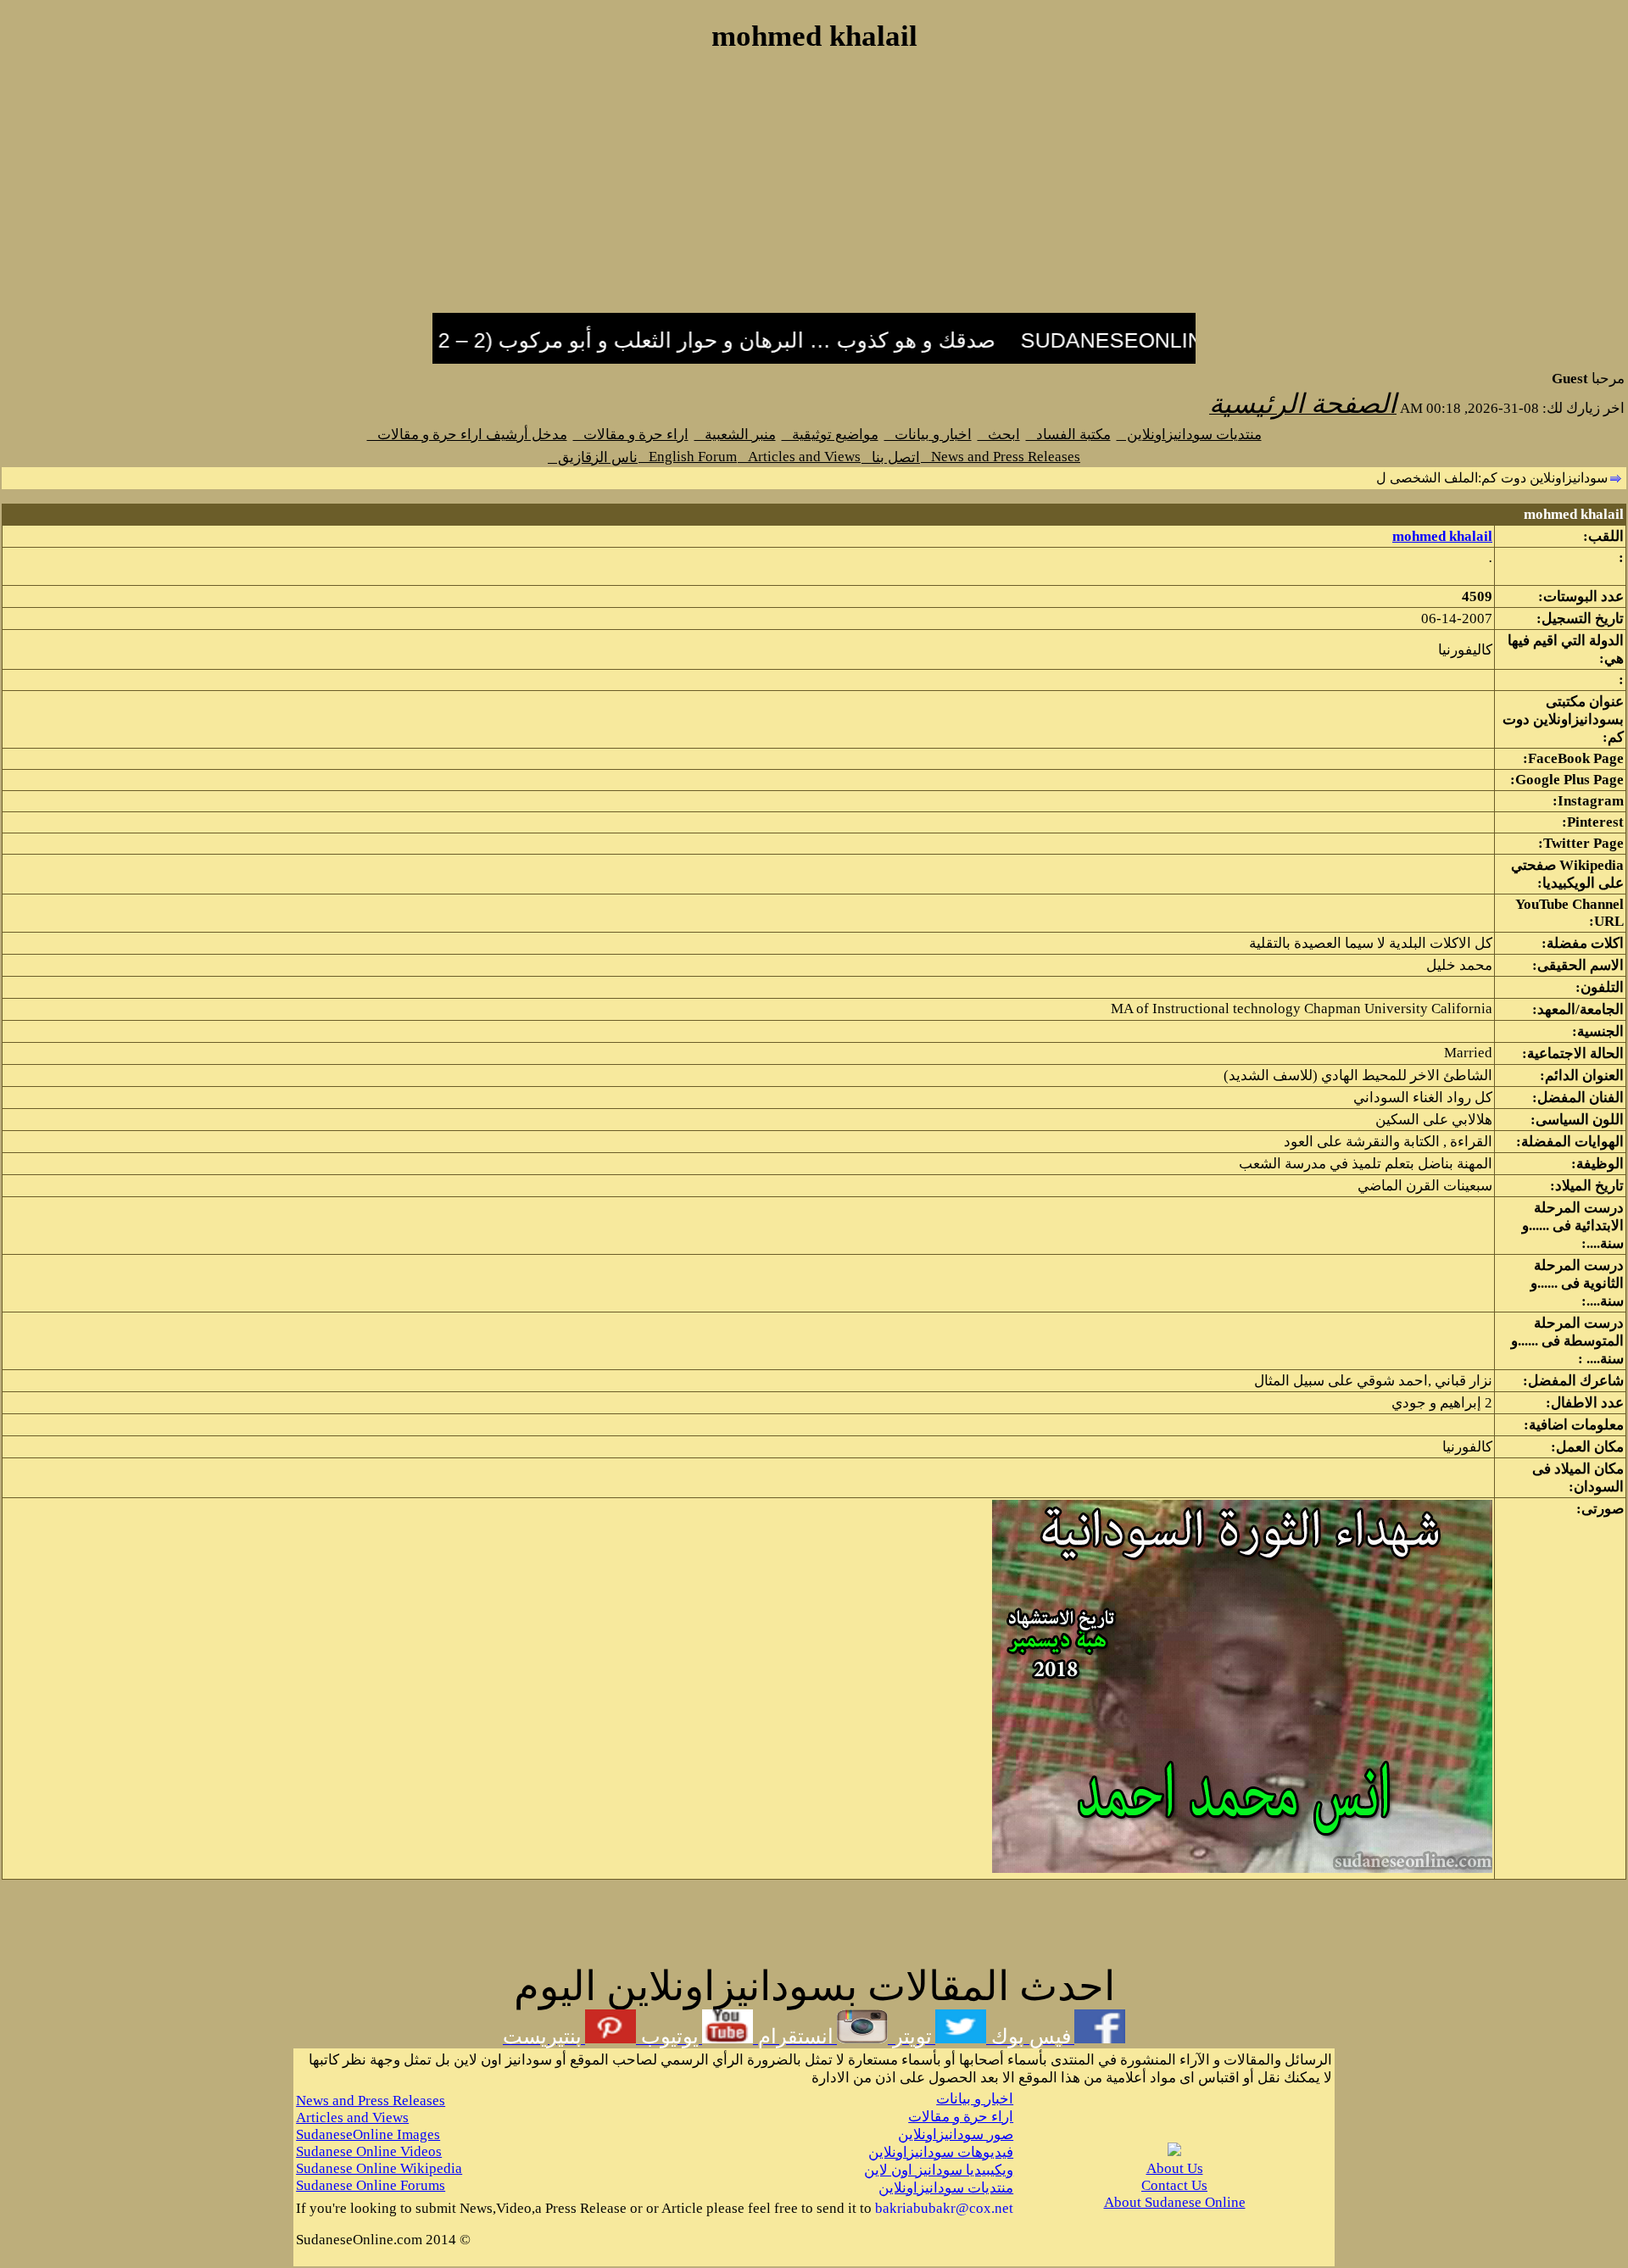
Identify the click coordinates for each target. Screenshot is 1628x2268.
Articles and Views (799, 457)
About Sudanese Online (1175, 2202)
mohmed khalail (1442, 536)
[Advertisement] (814, 192)
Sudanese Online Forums (371, 2185)
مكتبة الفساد (1068, 435)
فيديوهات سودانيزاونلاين (941, 2152)
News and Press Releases (1001, 457)
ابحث (999, 435)
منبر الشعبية (735, 435)
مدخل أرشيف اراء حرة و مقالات (467, 435)
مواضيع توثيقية (830, 435)
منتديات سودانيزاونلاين (1189, 435)
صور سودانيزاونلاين (956, 2134)
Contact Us (1174, 2185)
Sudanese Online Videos (369, 2151)
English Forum (688, 457)
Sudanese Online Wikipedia (379, 2168)
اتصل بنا (891, 457)
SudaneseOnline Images (368, 2134)
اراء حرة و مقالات (631, 435)
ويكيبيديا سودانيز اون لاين (939, 2170)
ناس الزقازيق (593, 457)
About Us (1175, 2168)
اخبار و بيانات (928, 435)
